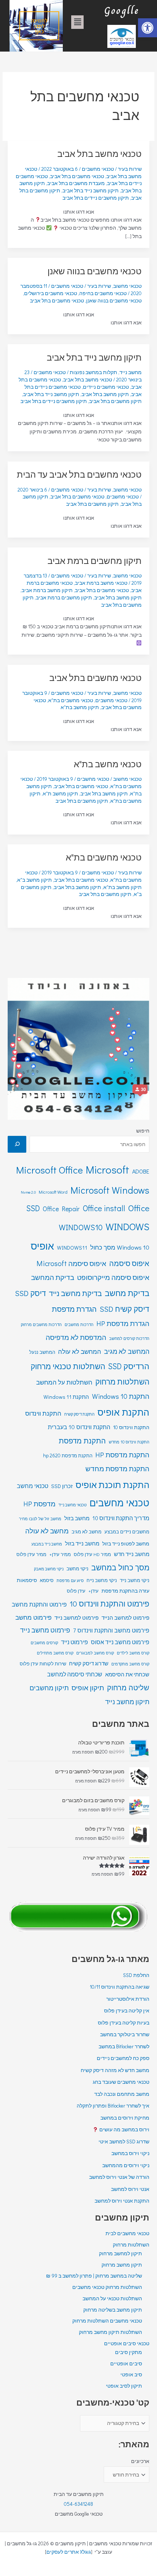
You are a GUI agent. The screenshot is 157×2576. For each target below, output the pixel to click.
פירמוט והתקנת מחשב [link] (39, 1604)
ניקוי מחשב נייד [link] (135, 1580)
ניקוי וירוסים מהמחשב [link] (126, 2165)
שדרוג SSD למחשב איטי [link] (124, 2142)
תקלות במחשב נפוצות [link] (93, 372)
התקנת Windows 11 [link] (66, 1397)
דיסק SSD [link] (30, 1293)
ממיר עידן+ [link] (60, 1554)
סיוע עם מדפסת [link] (70, 1580)
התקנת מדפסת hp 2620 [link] (68, 1455)
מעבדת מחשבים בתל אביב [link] (76, 183)
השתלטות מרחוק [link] (122, 1382)
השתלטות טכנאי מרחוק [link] (68, 1366)
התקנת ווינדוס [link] (43, 1413)
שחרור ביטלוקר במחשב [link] (125, 2034)
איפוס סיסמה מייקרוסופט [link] (113, 1277)
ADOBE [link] (141, 1171)
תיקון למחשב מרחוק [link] (120, 2253)
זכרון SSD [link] (62, 1486)
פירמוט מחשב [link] (33, 1617)
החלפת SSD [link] (136, 1975)
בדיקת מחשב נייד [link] (75, 1293)
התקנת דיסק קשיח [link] (79, 1414)
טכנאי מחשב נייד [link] (72, 1505)
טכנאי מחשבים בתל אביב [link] (77, 176)
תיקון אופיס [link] (88, 1688)
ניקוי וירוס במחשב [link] (130, 2153)
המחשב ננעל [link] (42, 1352)
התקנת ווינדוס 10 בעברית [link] (79, 1427)
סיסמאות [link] (27, 1580)
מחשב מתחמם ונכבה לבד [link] (122, 2094)
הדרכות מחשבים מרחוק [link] (41, 1324)
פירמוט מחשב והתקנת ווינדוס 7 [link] (111, 1630)
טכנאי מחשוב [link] (127, 286)
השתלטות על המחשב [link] (64, 1382)
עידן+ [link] (93, 1591)
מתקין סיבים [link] (129, 2352)
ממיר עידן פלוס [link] (31, 1554)
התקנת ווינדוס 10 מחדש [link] (129, 1442)
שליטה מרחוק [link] (128, 1687)
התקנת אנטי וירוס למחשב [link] (122, 2201)
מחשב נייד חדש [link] (132, 1554)
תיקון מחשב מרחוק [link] (122, 2265)
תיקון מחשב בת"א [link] (80, 707)
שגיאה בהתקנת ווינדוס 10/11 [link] (120, 1987)
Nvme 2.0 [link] (28, 1192)
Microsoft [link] (108, 1169)
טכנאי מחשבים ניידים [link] (106, 387)
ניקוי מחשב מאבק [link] (49, 1569)
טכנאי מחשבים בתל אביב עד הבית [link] (79, 474)
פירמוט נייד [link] (74, 1642)
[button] (77, 22)
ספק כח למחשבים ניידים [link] (123, 2058)
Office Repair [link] (61, 1209)
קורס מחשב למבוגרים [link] (95, 1653)
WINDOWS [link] (127, 1226)
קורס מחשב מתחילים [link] (55, 1653)
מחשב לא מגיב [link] (87, 1532)
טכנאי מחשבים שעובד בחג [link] (121, 2082)
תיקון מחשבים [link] (49, 1688)
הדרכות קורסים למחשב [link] (129, 1338)
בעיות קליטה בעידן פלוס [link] (124, 2023)
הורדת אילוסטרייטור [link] (128, 1999)
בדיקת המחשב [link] (53, 1277)
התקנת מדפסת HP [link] (122, 1455)
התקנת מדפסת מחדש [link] (117, 1468)
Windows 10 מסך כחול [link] (120, 1247)
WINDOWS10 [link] (81, 1227)
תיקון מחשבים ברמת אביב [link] (95, 560)
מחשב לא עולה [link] (47, 1531)
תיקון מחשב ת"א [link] (60, 794)
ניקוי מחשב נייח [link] (102, 1580)
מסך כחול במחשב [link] (120, 1567)
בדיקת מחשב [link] (127, 1293)
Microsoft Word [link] (53, 1192)
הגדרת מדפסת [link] (74, 1309)
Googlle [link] (122, 10)
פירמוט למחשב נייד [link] (76, 1618)
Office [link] (139, 1208)
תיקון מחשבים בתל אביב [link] (115, 401)
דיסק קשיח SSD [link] (125, 1309)
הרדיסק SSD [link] (129, 1366)
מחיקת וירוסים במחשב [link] (125, 2118)
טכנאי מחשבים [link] (123, 497)
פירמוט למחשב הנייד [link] (125, 1618)
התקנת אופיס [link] (123, 1412)
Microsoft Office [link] (49, 1170)
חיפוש (143, 1131)
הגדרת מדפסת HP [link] (123, 1323)
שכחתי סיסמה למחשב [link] (75, 1674)
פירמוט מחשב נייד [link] (45, 1630)
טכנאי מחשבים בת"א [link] (71, 700)
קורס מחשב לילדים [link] (133, 1653)
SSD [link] (33, 1208)
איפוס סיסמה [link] (129, 1263)
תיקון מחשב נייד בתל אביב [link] (91, 191)
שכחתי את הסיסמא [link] (127, 1674)
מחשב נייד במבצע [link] (47, 1544)
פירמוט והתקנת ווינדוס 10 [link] (110, 1604)
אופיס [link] (42, 1246)
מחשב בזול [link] (77, 1518)
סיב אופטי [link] (131, 2374)
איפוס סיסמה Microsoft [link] (71, 1263)
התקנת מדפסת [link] (82, 1440)
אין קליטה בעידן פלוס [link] (127, 2011)
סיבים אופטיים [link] (126, 2364)
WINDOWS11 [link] (72, 1248)
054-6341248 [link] (78, 2504)
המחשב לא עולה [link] (80, 1351)
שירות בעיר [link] (130, 169)
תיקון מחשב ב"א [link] (35, 880)
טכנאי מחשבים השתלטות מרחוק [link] (107, 2321)
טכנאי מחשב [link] (32, 1486)
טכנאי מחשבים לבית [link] (127, 2233)
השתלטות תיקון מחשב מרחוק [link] (110, 2332)
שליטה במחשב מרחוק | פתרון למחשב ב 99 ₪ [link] (94, 2276)
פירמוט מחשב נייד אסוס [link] (120, 1642)
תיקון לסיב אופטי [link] (124, 2386)
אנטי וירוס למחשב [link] (130, 2189)
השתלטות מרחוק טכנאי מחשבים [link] (107, 2287)
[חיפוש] (17, 1144)
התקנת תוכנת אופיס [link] (112, 1485)
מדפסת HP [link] (39, 1504)
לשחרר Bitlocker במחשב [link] (124, 2046)
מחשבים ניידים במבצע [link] (127, 1532)
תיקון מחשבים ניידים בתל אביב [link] (96, 198)
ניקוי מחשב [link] (77, 1568)
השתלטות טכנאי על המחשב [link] (112, 2298)
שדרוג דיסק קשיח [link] (89, 1663)
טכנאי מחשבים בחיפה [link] (103, 293)
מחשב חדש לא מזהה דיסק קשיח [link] (115, 2070)
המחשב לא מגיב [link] (127, 1351)
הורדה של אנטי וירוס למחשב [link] (119, 2177)
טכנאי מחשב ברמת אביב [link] (101, 583)
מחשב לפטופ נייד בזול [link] (126, 1543)
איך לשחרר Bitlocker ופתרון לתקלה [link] (113, 2106)
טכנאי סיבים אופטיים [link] (127, 2343)
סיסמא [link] (47, 1580)
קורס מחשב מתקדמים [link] (130, 1664)
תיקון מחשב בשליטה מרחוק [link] (113, 2310)
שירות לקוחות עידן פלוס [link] (43, 1664)
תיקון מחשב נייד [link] (127, 1702)
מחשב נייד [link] (131, 372)
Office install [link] (104, 1208)
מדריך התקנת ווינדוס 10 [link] (121, 1518)
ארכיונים (140, 2461)
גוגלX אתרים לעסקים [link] (69, 2552)
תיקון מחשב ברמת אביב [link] (47, 590)
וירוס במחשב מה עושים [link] (124, 2129)
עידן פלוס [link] (76, 1591)
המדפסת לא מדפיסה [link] (76, 1337)
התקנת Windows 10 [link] (121, 1396)
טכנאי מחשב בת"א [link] (108, 764)
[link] (148, 28)
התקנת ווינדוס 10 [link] (131, 1427)
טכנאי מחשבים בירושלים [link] (51, 293)
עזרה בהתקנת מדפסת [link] (125, 1591)
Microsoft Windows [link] (110, 1190)
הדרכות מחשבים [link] (79, 1324)
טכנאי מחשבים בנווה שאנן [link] (95, 271)
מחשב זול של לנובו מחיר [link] (40, 1519)
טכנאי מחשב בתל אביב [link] (99, 153)
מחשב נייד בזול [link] (82, 1543)
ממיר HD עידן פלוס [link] (92, 1554)
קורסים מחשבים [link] (44, 1643)
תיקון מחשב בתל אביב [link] (105, 394)
